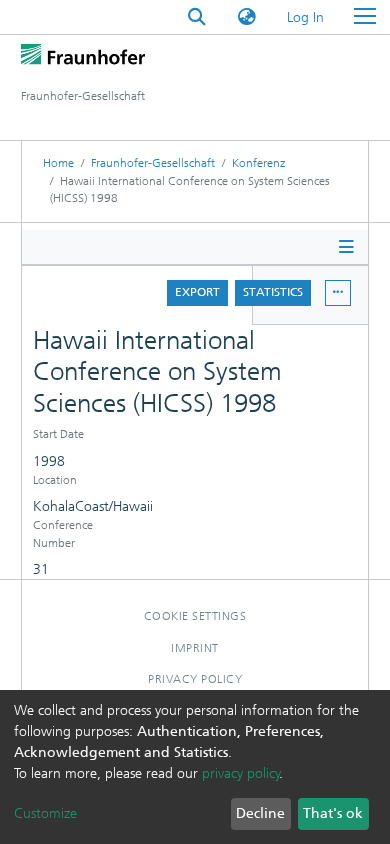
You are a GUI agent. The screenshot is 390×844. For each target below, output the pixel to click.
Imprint (195, 648)
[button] (247, 17)
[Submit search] (197, 17)
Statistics (273, 292)
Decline (260, 813)
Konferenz (258, 163)
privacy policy (241, 773)
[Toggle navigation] (365, 17)
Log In (306, 17)
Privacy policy (195, 679)
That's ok (333, 813)
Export (197, 292)
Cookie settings (195, 616)
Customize (45, 813)
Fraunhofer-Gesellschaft (153, 163)
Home (58, 163)
